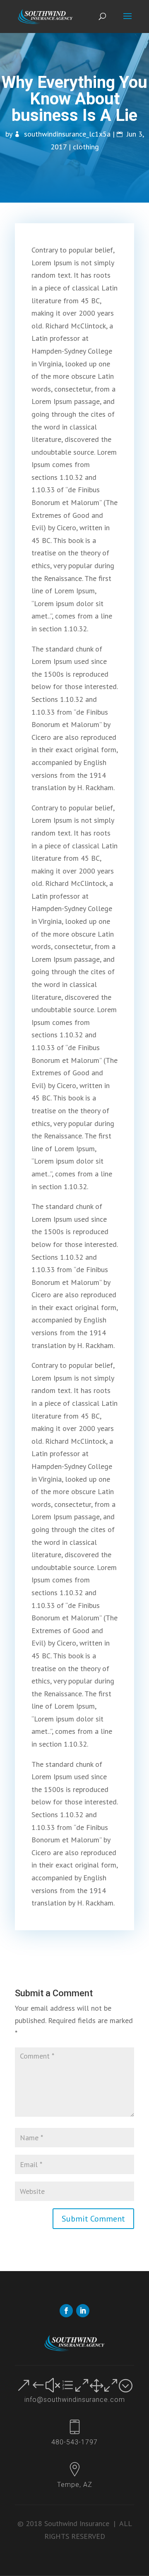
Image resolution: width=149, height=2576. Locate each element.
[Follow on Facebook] (66, 2311)
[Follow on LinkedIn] (83, 2311)
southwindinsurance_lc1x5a (67, 134)
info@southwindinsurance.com (75, 2400)
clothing (86, 147)
